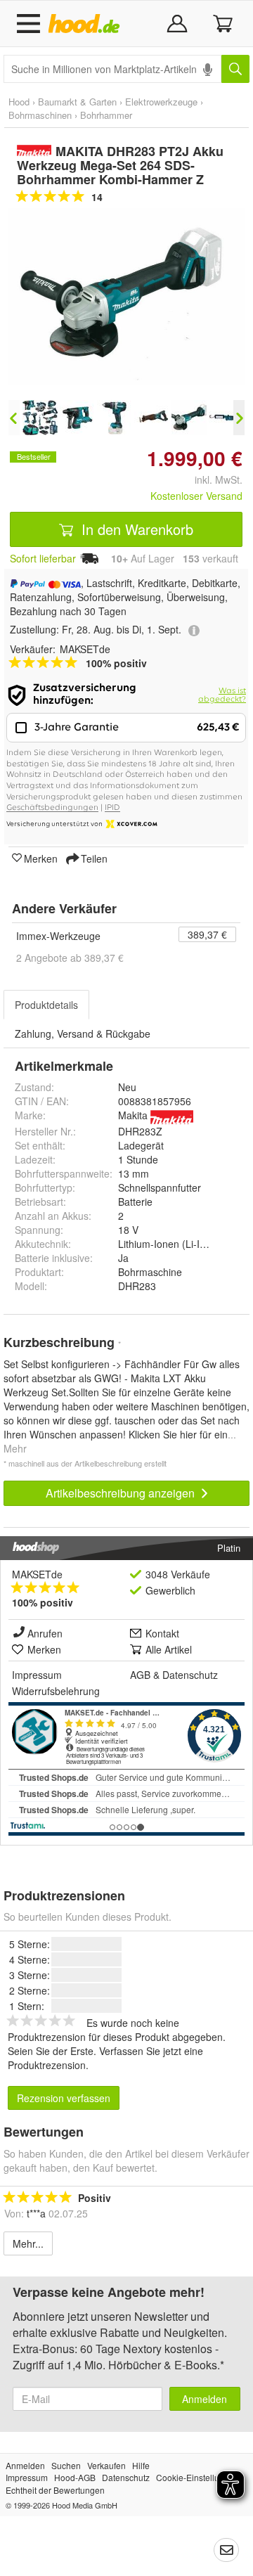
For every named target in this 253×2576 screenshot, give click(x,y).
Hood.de (87, 24)
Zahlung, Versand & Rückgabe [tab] (83, 1033)
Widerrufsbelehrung (56, 1691)
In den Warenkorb (135, 529)
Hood (19, 102)
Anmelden (205, 2399)
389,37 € (207, 934)
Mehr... (28, 2243)
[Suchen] (235, 69)
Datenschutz (190, 1675)
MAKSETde (37, 1574)
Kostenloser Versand (196, 496)
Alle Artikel (169, 1649)
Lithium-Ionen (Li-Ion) (166, 1244)
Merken (41, 858)
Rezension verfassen (64, 2098)
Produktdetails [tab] (46, 1005)
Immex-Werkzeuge (58, 936)
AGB (140, 1675)
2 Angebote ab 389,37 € (70, 958)
